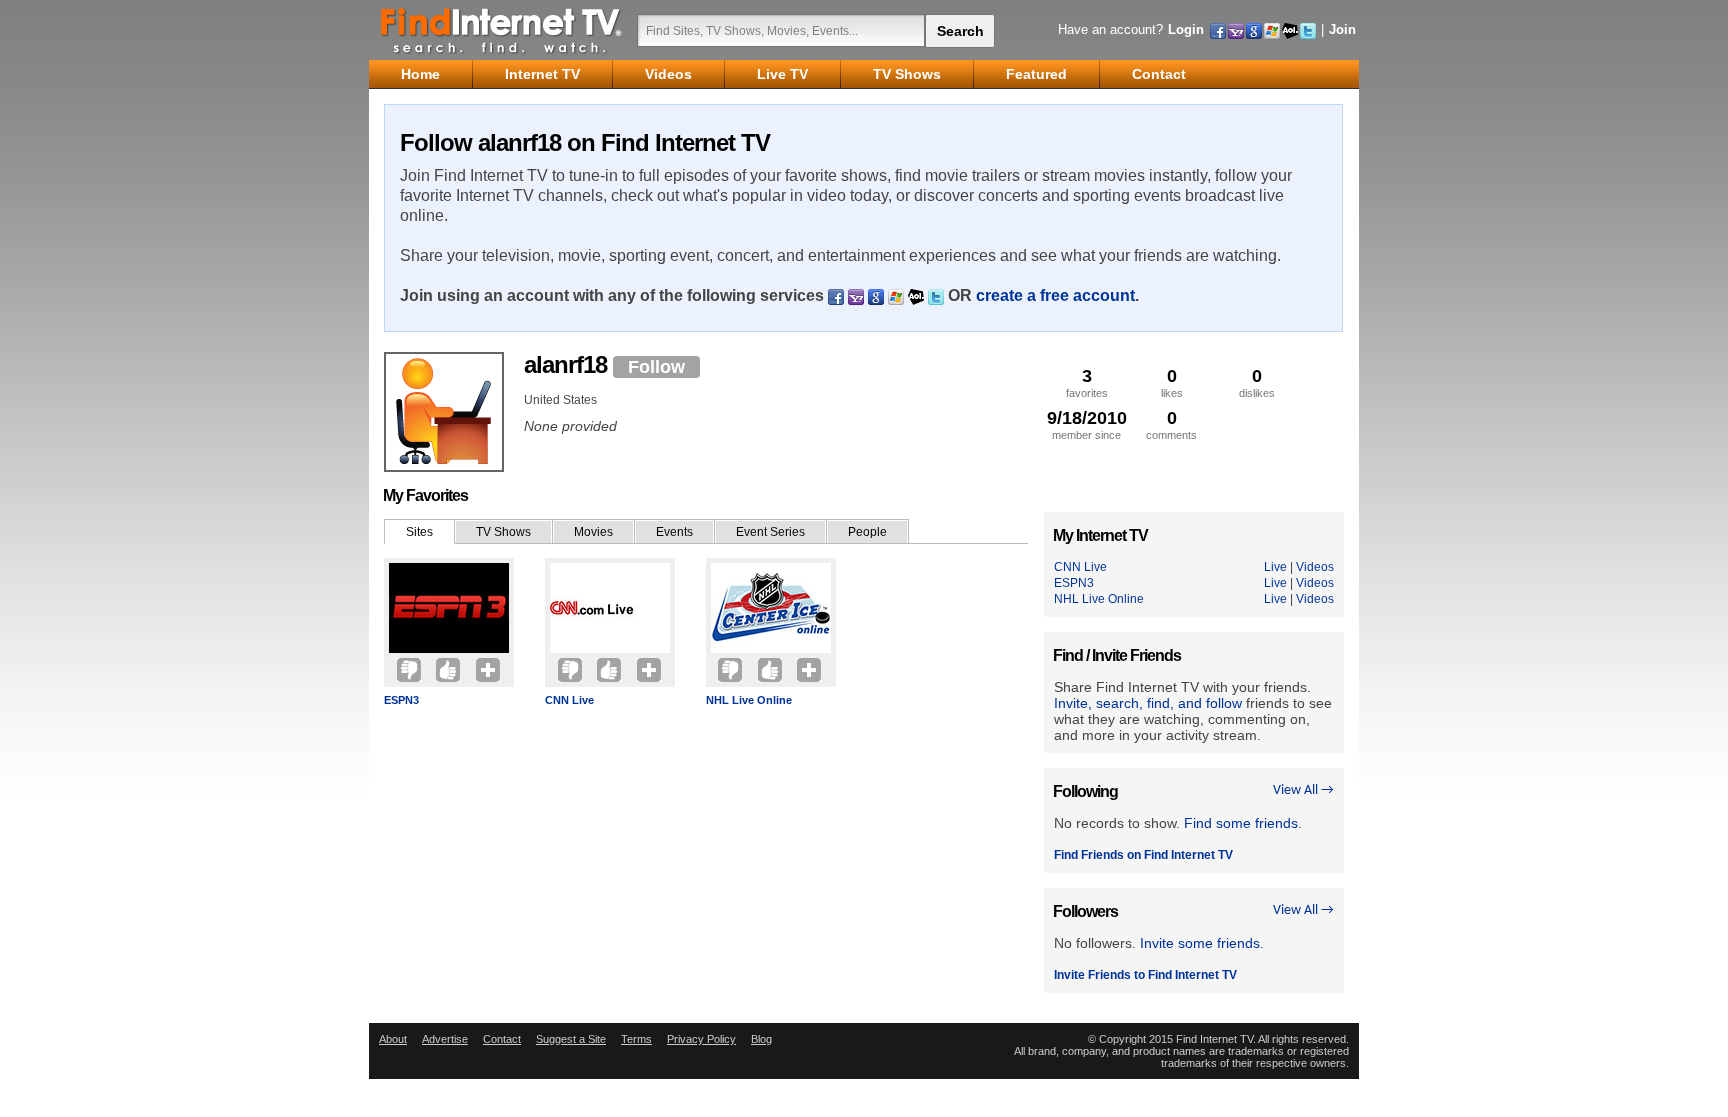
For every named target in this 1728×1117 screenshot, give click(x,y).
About (393, 1039)
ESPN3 (401, 700)
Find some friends (1241, 823)
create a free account (1055, 295)
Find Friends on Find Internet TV (1143, 855)
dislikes (1257, 382)
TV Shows (503, 532)
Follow (656, 367)
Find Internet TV (502, 30)
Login (1186, 29)
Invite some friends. (1202, 943)
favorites (1087, 382)
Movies (593, 532)
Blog (761, 1039)
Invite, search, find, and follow (1148, 703)
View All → (1303, 790)
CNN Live (569, 700)
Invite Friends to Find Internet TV (1145, 975)
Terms (636, 1039)
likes (1172, 382)
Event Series (770, 532)
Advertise (445, 1039)
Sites (419, 532)
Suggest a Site (571, 1039)
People (867, 532)
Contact (502, 1039)
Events (674, 532)
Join (1342, 29)
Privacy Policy (701, 1039)
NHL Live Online (749, 700)
